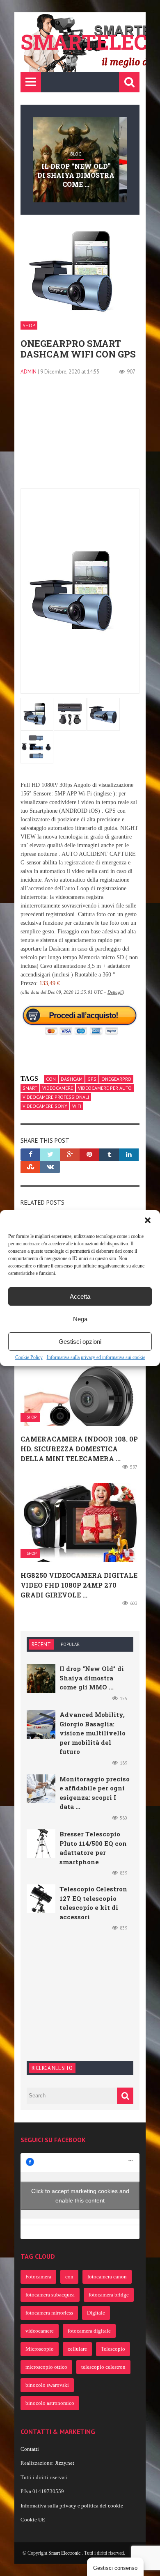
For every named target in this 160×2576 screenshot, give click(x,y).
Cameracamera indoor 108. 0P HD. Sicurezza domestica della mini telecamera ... (79, 1449)
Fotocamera (38, 2277)
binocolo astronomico (50, 2403)
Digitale (96, 2313)
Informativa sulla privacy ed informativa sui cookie (96, 1357)
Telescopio (113, 2349)
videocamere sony (45, 1106)
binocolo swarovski (47, 2385)
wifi (77, 1106)
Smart (30, 1088)
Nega (80, 1319)
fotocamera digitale (89, 2331)
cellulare (77, 2349)
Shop (29, 325)
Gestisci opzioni (80, 1342)
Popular (70, 1644)
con (51, 1079)
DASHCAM (72, 1079)
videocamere (58, 1088)
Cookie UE (33, 2520)
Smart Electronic (65, 2553)
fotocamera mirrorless (49, 2313)
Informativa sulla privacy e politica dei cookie (72, 2506)
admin (29, 372)
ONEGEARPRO (116, 1079)
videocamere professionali (56, 1097)
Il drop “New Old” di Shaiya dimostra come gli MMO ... (92, 1678)
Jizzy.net (65, 2463)
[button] (148, 1220)
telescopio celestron (103, 2367)
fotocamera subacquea (50, 2295)
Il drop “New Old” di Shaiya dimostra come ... (76, 175)
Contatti (30, 2449)
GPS (92, 1079)
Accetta (80, 1296)
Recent (41, 1644)
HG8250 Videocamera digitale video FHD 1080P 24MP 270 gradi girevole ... (79, 1585)
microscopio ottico (46, 2367)
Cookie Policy (29, 1357)
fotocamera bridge (109, 2295)
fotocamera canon (107, 2277)
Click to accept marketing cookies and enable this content (80, 2196)
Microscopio (40, 2349)
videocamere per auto (105, 1088)
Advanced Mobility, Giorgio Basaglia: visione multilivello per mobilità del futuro (93, 1733)
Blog (76, 154)
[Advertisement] (80, 437)
